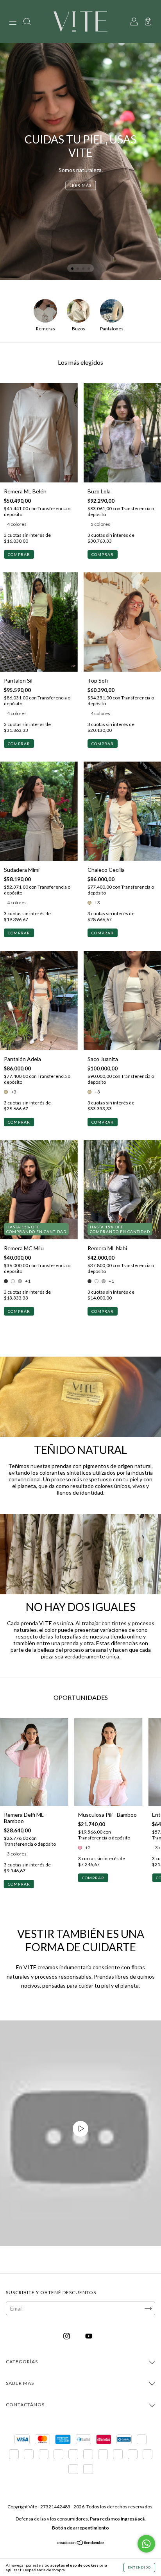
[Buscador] (27, 22)
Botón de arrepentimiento (80, 2528)
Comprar (19, 554)
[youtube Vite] (89, 2336)
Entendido (139, 2567)
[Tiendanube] (81, 2543)
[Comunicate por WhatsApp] (146, 2544)
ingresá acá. (133, 2519)
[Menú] (13, 22)
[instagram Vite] (67, 2336)
